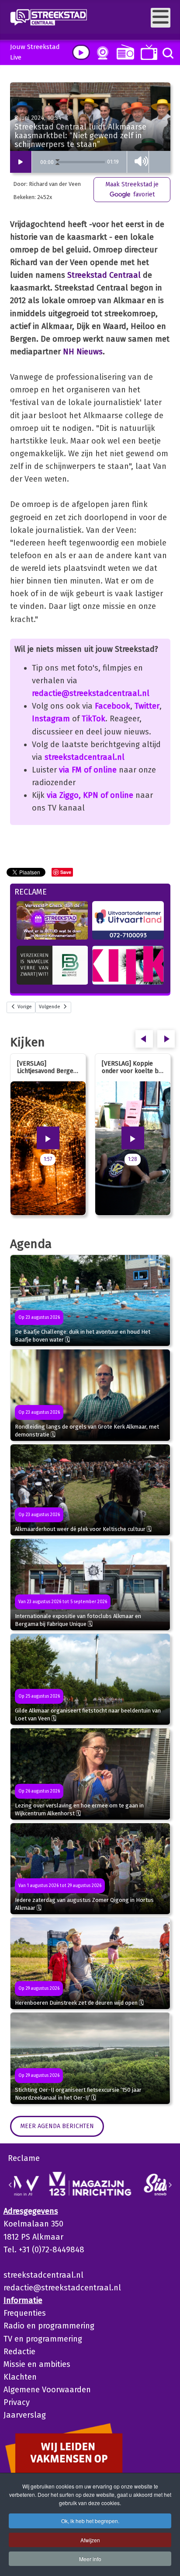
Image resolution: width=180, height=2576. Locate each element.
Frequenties (25, 2313)
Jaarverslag (25, 2415)
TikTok (93, 719)
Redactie (19, 2352)
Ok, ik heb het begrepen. (90, 2521)
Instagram (51, 719)
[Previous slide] (10, 2185)
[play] (81, 52)
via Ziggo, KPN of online (90, 795)
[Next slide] (170, 2185)
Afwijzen (90, 2540)
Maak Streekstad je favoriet (132, 189)
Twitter (147, 706)
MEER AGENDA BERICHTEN (57, 2126)
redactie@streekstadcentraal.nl (91, 693)
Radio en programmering (49, 2326)
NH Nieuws (83, 352)
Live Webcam (101, 53)
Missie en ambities (37, 2364)
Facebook (112, 706)
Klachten (20, 2377)
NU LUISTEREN (123, 52)
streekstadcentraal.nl (85, 757)
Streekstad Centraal (104, 275)
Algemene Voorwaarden (47, 2390)
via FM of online (88, 770)
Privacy (17, 2402)
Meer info (90, 2559)
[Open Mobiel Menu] (161, 18)
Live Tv (147, 52)
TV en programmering (43, 2339)
